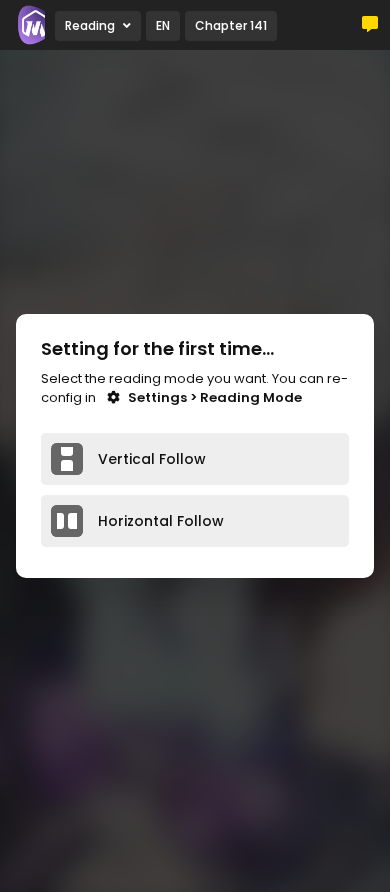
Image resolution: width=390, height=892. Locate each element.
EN (163, 25)
